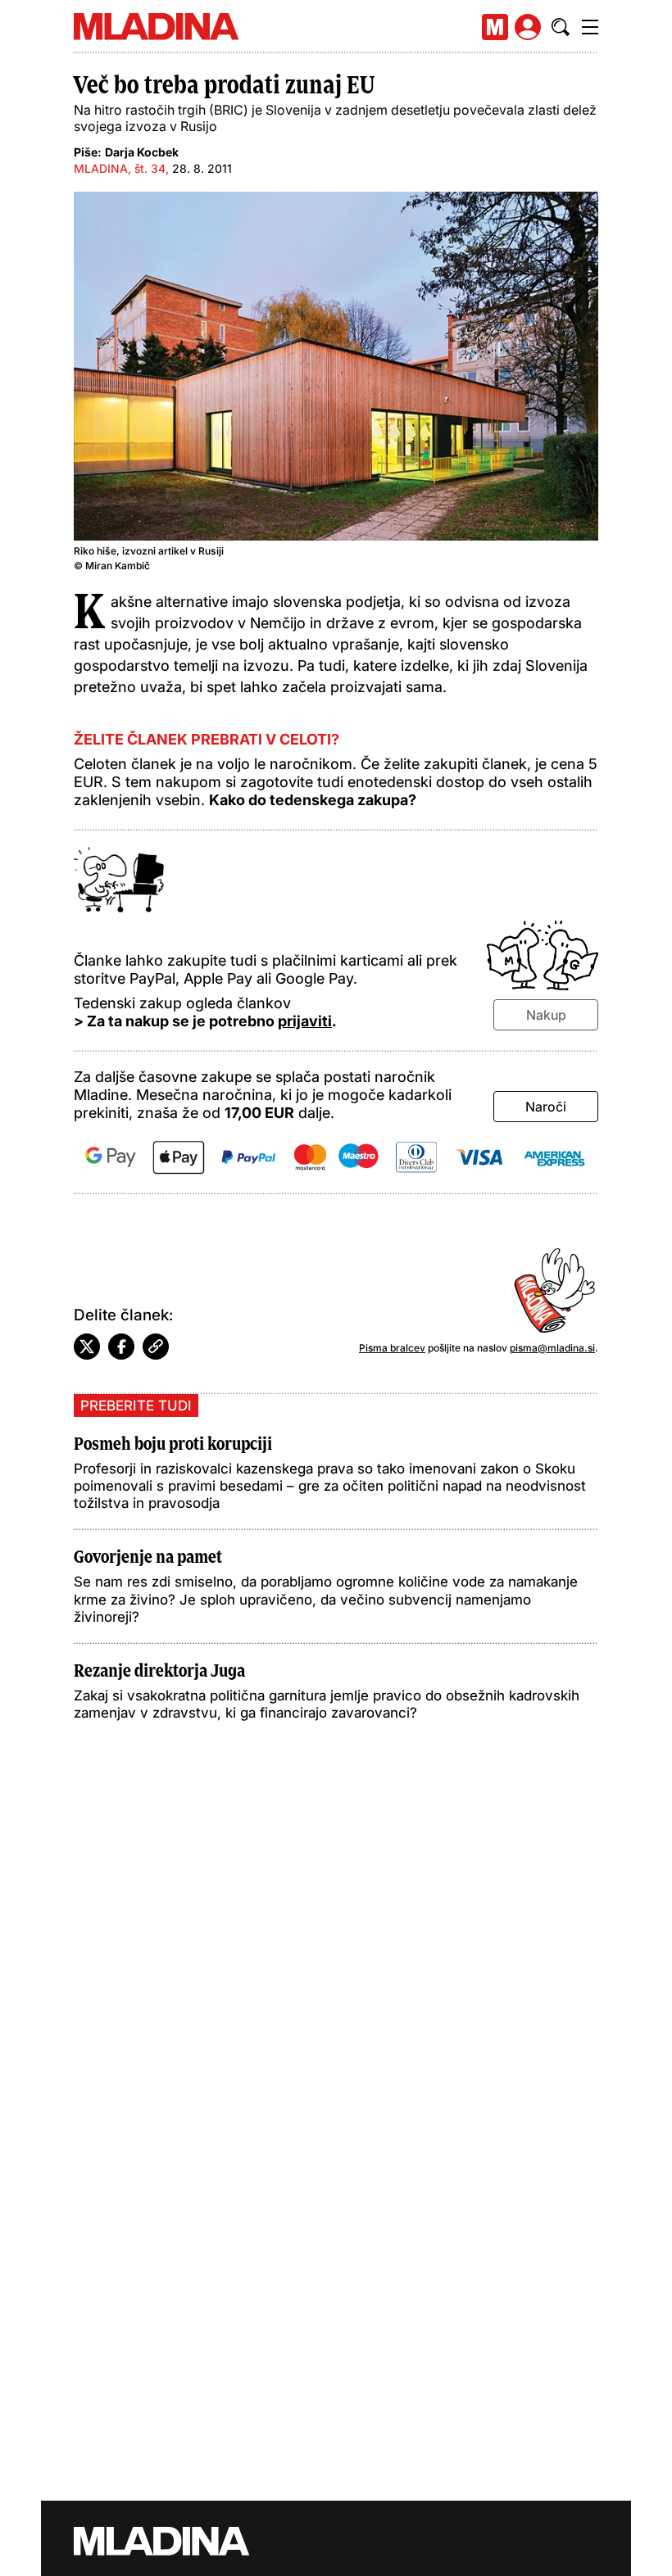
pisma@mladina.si (552, 1348)
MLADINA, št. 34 (120, 168)
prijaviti (305, 1021)
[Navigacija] (590, 27)
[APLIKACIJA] (495, 27)
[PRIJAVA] (528, 27)
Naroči (546, 1107)
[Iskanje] (561, 27)
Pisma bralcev (392, 1348)
